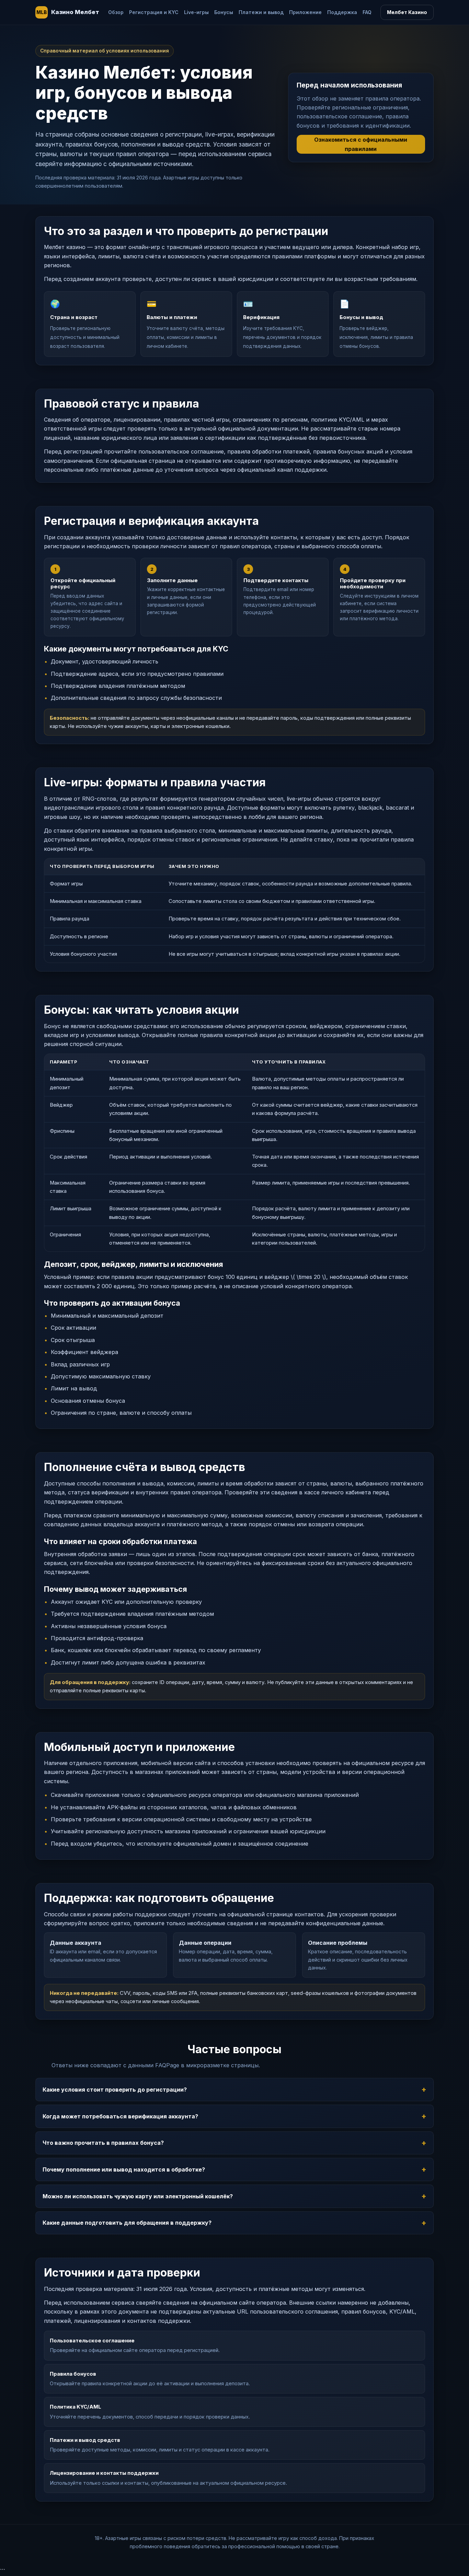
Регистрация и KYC (154, 12)
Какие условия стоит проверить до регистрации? (115, 2090)
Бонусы (224, 12)
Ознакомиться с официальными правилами (361, 144)
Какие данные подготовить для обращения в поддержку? (127, 2223)
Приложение (305, 12)
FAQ (367, 12)
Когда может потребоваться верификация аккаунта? (120, 2116)
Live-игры (196, 12)
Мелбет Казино (407, 12)
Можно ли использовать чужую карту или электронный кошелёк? (138, 2196)
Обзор (116, 12)
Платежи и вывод (261, 12)
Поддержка (342, 12)
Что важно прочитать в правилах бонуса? (103, 2143)
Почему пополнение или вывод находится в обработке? (124, 2169)
